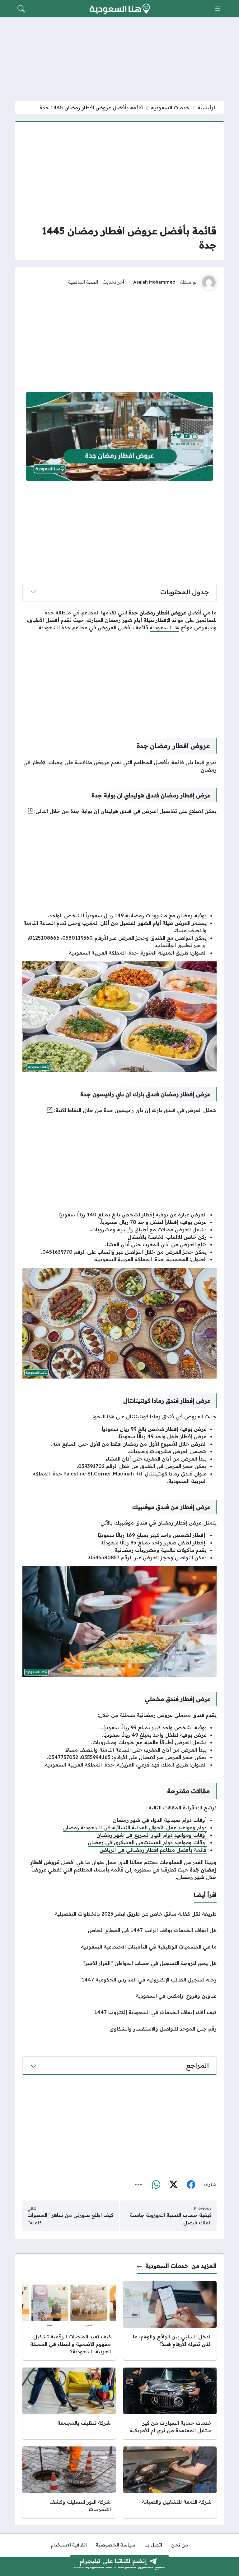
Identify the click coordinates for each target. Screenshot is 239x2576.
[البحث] (21, 9)
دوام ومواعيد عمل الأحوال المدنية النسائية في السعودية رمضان (135, 1827)
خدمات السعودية (170, 107)
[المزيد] (138, 2185)
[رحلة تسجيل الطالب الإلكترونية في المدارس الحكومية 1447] (119, 1980)
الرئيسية (207, 107)
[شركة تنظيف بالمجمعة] (69, 2403)
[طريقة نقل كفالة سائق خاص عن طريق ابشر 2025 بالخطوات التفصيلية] (119, 1914)
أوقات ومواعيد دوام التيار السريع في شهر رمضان (152, 1835)
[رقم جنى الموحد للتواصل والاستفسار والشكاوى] (119, 2029)
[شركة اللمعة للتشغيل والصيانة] (170, 2482)
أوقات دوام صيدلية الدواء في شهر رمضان (159, 1820)
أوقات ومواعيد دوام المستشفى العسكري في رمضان (147, 1842)
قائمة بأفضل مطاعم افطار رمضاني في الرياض (153, 1850)
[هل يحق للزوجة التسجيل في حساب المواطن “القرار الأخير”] (119, 1963)
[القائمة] (218, 9)
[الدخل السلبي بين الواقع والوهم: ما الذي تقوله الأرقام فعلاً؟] (170, 2321)
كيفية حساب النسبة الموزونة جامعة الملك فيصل (171, 2219)
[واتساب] (156, 2185)
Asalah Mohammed (154, 282)
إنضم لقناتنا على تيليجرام (113, 2561)
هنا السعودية (164, 627)
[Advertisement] (119, 173)
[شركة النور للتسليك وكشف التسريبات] (69, 2482)
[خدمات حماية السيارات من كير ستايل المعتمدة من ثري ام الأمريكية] (170, 2403)
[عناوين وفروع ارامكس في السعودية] (119, 1996)
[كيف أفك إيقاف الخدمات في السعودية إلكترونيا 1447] (119, 2012)
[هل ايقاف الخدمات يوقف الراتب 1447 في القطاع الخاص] (119, 1930)
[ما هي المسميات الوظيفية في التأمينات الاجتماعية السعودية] (119, 1947)
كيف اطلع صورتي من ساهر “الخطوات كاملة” (70, 2219)
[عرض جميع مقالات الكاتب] (209, 282)
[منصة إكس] (173, 2185)
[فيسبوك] (191, 2185)
